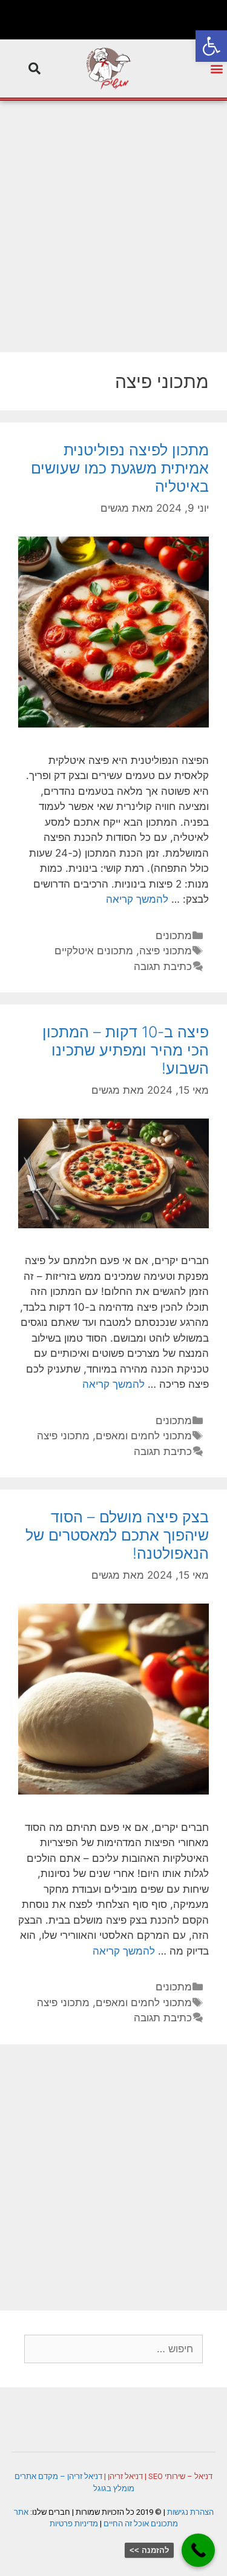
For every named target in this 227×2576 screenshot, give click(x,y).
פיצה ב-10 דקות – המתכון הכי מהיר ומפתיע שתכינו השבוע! (126, 1050)
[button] (211, 46)
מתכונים (174, 935)
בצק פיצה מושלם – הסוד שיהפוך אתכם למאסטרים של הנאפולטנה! (117, 1535)
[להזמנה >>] (198, 2550)
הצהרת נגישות (190, 2512)
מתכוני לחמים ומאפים (144, 1436)
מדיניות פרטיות (74, 2524)
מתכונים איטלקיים (94, 951)
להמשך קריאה (137, 899)
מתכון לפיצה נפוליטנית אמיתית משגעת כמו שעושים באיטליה (120, 468)
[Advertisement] (113, 220)
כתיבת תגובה (163, 966)
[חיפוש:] (113, 2349)
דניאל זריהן (125, 2476)
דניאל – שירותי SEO (180, 2476)
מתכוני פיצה (166, 951)
